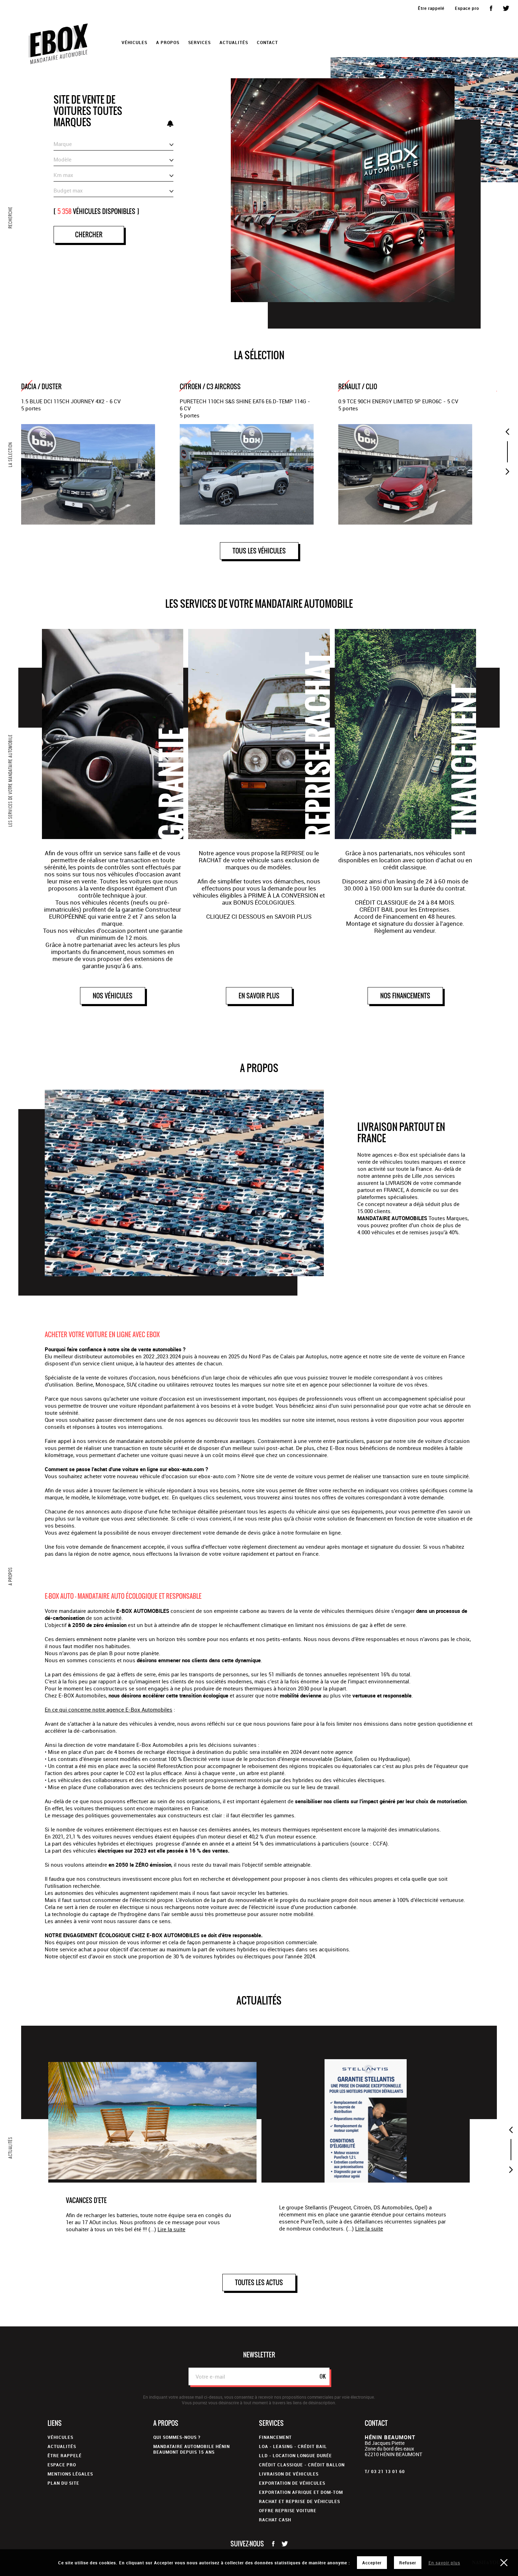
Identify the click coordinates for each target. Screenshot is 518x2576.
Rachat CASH (275, 2520)
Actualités (234, 42)
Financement (275, 2437)
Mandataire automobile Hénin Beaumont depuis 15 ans (192, 2449)
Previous (507, 432)
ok (323, 2376)
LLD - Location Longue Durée (295, 2455)
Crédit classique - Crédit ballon (302, 2465)
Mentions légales (70, 2474)
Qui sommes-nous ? (177, 2437)
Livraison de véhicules (289, 2474)
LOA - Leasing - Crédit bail (293, 2446)
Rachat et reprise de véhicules (300, 2501)
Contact (267, 42)
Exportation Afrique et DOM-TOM (301, 2492)
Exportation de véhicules (292, 2483)
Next (507, 472)
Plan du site (63, 2483)
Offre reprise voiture (288, 2510)
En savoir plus (444, 2563)
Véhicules (60, 2437)
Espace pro (467, 8)
